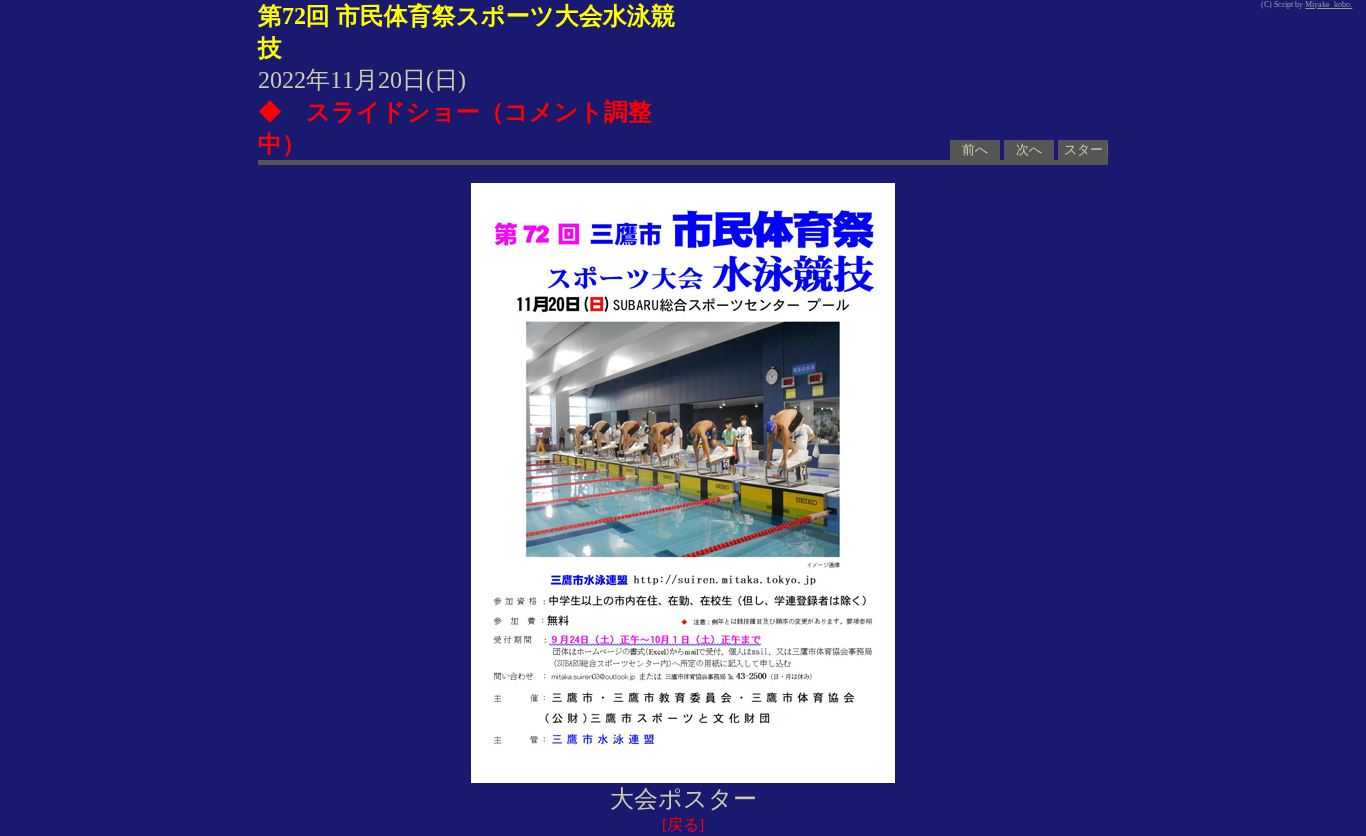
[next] (683, 483)
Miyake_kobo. (1328, 4)
